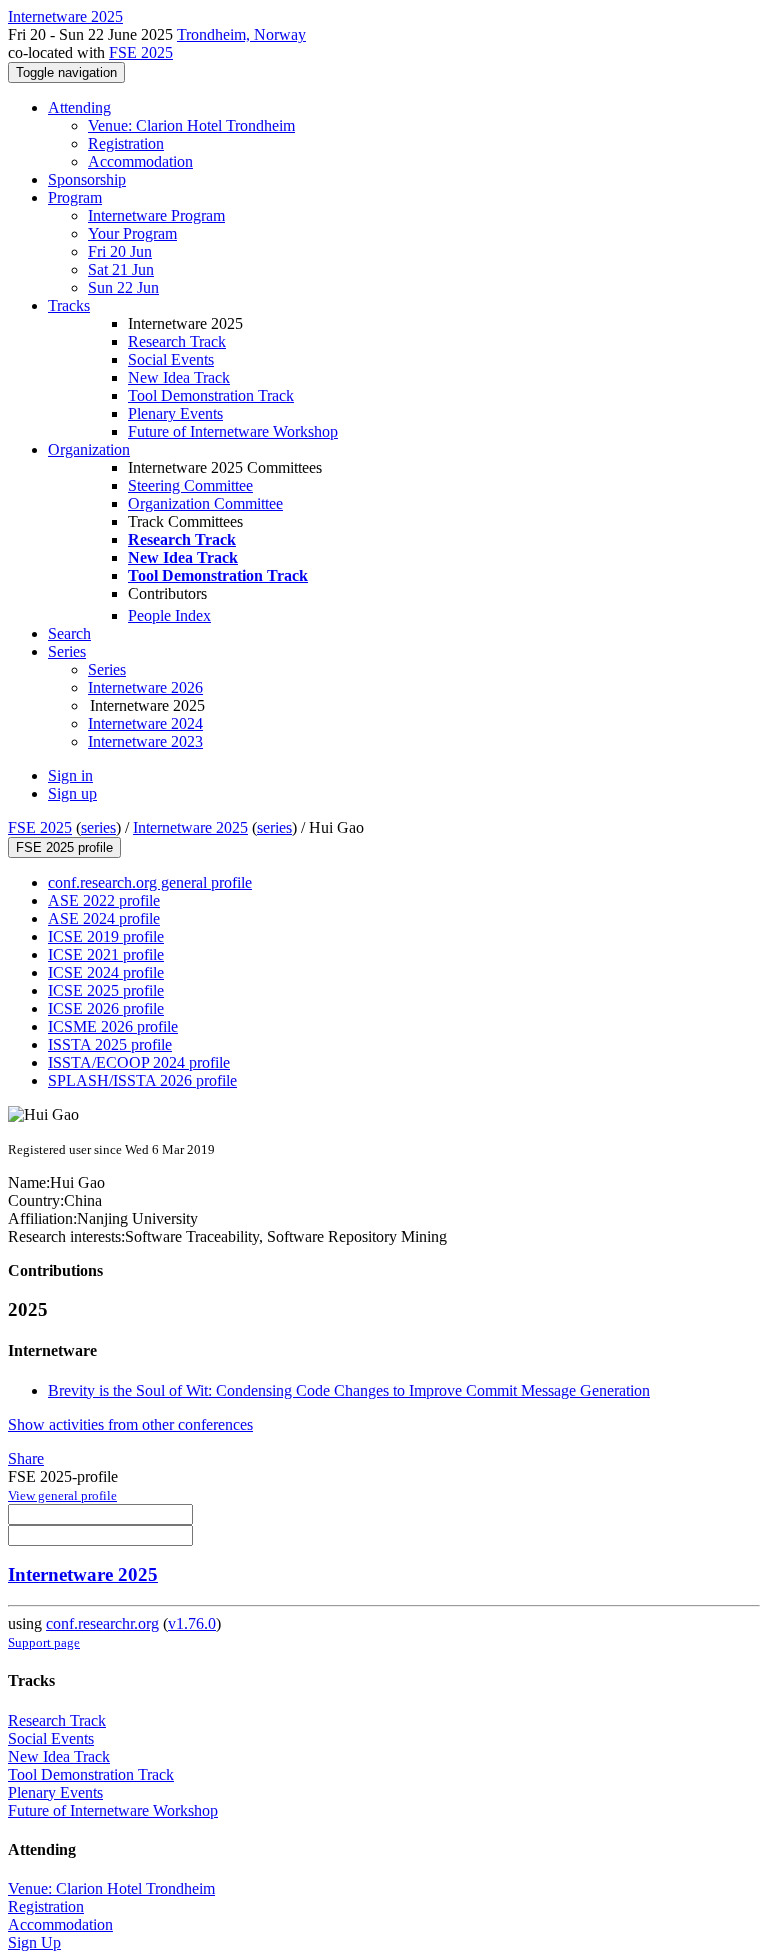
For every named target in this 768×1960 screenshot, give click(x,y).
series (98, 827)
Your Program (132, 233)
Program (75, 197)
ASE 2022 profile (104, 900)
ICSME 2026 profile (113, 1026)
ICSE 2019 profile (106, 936)
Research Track (177, 341)
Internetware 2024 (145, 723)
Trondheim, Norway (241, 34)
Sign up (72, 793)
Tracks (69, 305)
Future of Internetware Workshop (233, 431)
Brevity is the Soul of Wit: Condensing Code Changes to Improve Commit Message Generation (349, 1390)
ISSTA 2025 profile (110, 1044)
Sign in (70, 775)
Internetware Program (156, 215)
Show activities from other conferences (130, 1424)
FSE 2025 (141, 52)
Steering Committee (190, 485)
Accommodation (140, 161)
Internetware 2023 (145, 741)
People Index (169, 615)
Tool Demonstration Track (211, 395)
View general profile (62, 1495)
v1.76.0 (192, 1623)
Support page (44, 1642)
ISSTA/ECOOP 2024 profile (139, 1062)
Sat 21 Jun (121, 269)
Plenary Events (175, 413)
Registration (126, 143)
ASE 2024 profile (104, 918)
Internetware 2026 (145, 687)
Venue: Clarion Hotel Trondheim (191, 125)
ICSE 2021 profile (106, 954)
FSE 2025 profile (64, 847)
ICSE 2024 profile (106, 972)
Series (107, 669)
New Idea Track (179, 377)
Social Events (171, 359)
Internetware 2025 (190, 827)
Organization (89, 449)
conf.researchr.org (102, 1623)
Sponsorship (87, 179)
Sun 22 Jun (123, 287)
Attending (79, 107)
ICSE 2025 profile (106, 990)
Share (26, 1458)
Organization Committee (205, 503)
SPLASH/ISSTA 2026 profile (142, 1080)
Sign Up (34, 1942)
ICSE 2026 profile (106, 1008)
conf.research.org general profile (150, 882)
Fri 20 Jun (120, 251)
